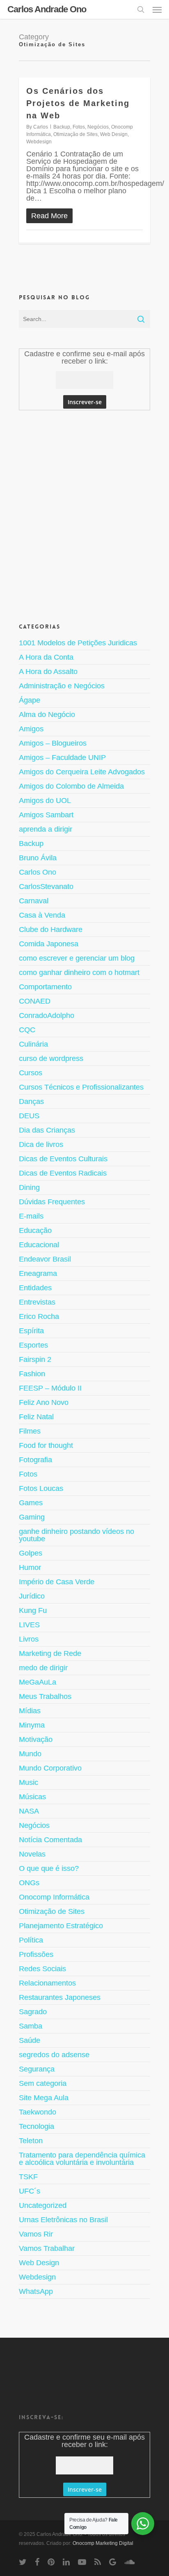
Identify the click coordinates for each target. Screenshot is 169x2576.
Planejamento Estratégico (61, 1926)
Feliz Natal (36, 1417)
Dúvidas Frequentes (52, 1202)
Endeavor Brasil (45, 1259)
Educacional (39, 1245)
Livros (29, 1639)
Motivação (36, 1739)
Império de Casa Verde (57, 1582)
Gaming (32, 1517)
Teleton (31, 2141)
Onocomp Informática (54, 1897)
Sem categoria (43, 2083)
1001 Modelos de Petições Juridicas (78, 643)
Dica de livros (41, 1144)
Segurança (37, 2069)
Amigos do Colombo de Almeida (71, 786)
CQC (27, 1030)
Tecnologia (37, 2126)
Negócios (98, 127)
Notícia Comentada (50, 1840)
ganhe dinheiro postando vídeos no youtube (77, 1535)
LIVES (29, 1625)
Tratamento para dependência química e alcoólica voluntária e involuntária (82, 2159)
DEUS (29, 1116)
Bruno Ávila (38, 858)
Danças (31, 1101)
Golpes (31, 1553)
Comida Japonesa (49, 944)
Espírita (31, 1331)
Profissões (36, 1954)
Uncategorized (43, 2205)
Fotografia (35, 1460)
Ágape (30, 700)
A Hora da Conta (46, 657)
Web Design (114, 134)
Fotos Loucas (41, 1488)
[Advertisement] (84, 515)
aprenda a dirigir (46, 829)
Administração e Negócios (62, 686)
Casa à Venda (42, 915)
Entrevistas (37, 1302)
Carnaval (34, 901)
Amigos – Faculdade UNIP (62, 758)
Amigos (31, 729)
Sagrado (33, 2012)
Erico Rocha (39, 1316)
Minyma (32, 1725)
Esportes (33, 1345)
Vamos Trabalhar (47, 2248)
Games (31, 1503)
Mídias (30, 1711)
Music (29, 1782)
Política (31, 1940)
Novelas (32, 1854)
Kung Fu (33, 1610)
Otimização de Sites (75, 134)
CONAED (35, 1001)
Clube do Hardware (51, 930)
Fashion (32, 1374)
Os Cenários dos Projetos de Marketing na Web (78, 103)
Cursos (31, 1073)
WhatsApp (36, 2291)
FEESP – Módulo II (50, 1388)
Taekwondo (38, 2112)
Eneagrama (38, 1273)
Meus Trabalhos (45, 1696)
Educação (35, 1230)
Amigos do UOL (45, 801)
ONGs (29, 1883)
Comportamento (45, 987)
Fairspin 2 (35, 1359)
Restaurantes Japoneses (60, 1997)
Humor (30, 1567)
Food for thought (46, 1445)
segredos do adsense (54, 2055)
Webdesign (39, 142)
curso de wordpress (51, 1058)
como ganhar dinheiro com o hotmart (79, 973)
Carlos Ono (38, 872)
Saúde (30, 2040)
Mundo (30, 1754)
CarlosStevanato (46, 887)
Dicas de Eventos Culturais (63, 1159)
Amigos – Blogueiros (53, 743)
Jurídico (32, 1596)
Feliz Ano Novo (44, 1402)
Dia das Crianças (47, 1130)
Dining (29, 1187)
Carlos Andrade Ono (47, 9)
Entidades (35, 1288)
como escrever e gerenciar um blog (77, 958)
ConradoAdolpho (47, 1015)
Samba (31, 2026)
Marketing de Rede (50, 1653)
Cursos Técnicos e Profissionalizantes (81, 1087)
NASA (29, 1811)
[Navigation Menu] (157, 9)
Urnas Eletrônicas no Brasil (63, 2220)
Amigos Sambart (46, 815)
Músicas (32, 1797)
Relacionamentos (47, 1983)
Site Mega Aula (44, 2098)
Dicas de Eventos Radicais (63, 1173)
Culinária (33, 1044)
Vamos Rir (36, 2234)
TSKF (28, 2177)
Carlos (41, 127)
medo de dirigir (43, 1668)
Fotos (79, 127)
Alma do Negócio (47, 715)
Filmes (30, 1431)
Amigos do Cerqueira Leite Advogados (82, 772)
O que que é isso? (49, 1868)
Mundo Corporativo (50, 1768)
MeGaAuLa (38, 1682)
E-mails (31, 1216)
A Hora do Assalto (48, 672)
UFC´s (30, 2191)
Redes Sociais (42, 1969)
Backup (62, 127)
